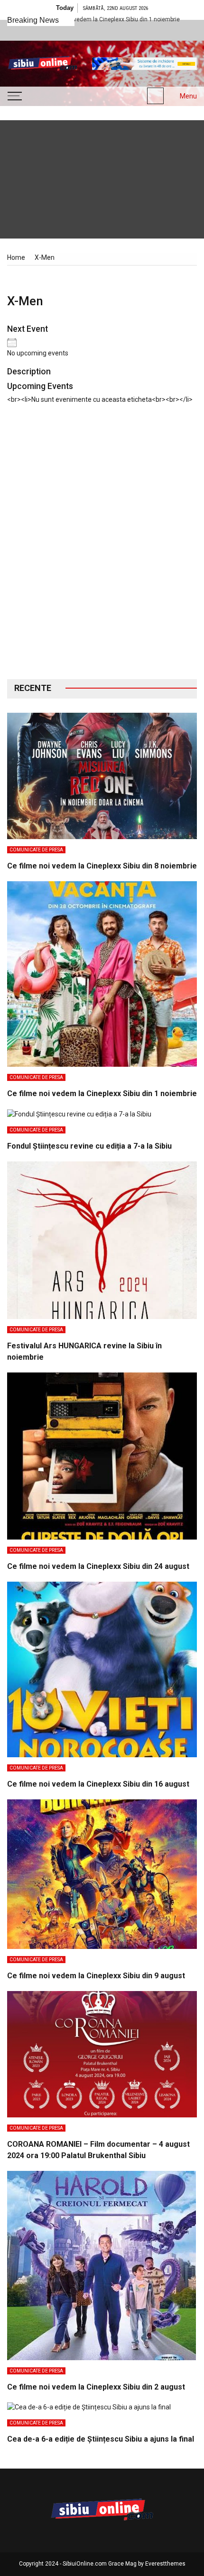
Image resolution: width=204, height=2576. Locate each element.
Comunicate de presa (36, 850)
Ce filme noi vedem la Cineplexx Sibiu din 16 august (98, 1784)
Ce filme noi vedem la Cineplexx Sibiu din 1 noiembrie (102, 1093)
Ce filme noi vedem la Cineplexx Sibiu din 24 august (98, 1566)
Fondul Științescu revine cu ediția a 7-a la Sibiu (89, 1146)
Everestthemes (165, 2564)
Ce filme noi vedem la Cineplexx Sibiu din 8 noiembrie (102, 866)
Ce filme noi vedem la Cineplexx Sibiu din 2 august (96, 2387)
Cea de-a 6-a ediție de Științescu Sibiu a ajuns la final (101, 2439)
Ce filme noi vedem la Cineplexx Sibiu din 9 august (96, 1976)
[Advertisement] (102, 549)
